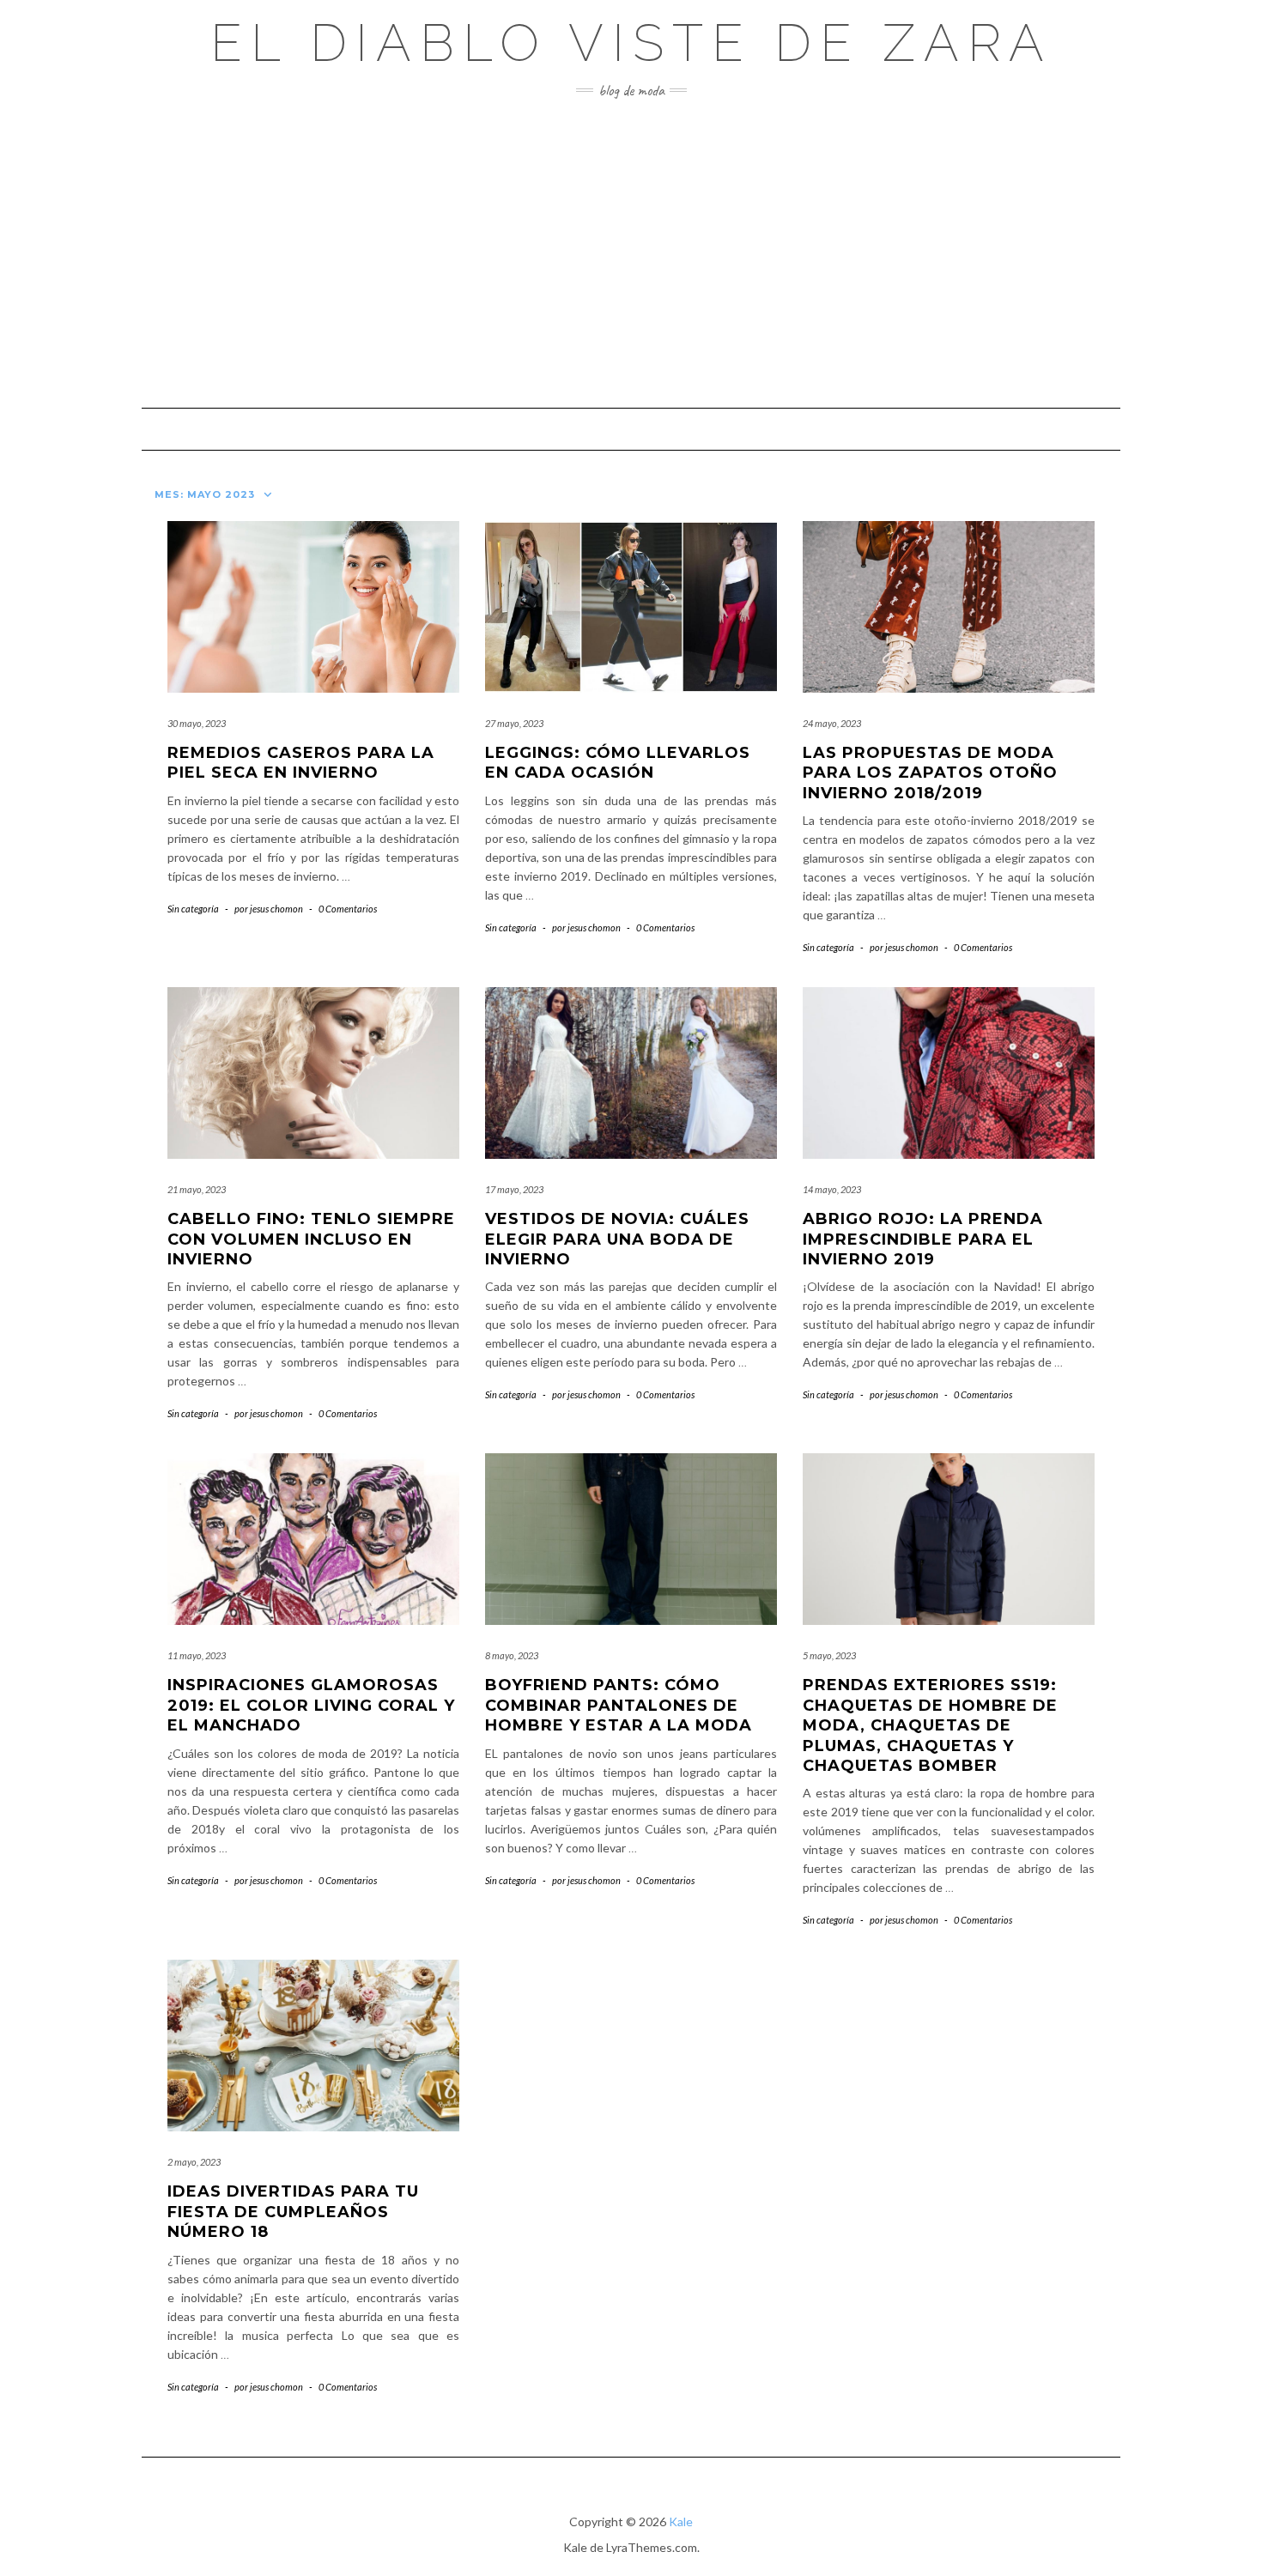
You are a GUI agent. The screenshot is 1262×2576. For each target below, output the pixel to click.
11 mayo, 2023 (197, 1655)
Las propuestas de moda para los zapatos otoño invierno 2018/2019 (930, 773)
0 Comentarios (348, 909)
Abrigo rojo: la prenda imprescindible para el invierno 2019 (923, 1239)
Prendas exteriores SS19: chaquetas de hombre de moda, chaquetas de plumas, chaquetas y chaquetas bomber (930, 1725)
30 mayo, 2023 (197, 723)
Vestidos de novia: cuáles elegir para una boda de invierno (617, 1239)
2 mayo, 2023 (194, 2162)
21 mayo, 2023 (197, 1189)
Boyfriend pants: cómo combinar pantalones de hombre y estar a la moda (619, 1705)
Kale (681, 2521)
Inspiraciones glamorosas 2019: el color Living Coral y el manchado (311, 1705)
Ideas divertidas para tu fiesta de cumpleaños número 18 (293, 2212)
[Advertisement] (631, 253)
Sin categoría (193, 909)
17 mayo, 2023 (514, 1189)
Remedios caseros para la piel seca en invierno (301, 763)
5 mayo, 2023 (829, 1655)
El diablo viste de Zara (631, 43)
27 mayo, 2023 (514, 723)
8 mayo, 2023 (512, 1655)
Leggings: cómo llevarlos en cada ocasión (618, 763)
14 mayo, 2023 (832, 1189)
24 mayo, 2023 (832, 723)
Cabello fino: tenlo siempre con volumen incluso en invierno (311, 1239)
